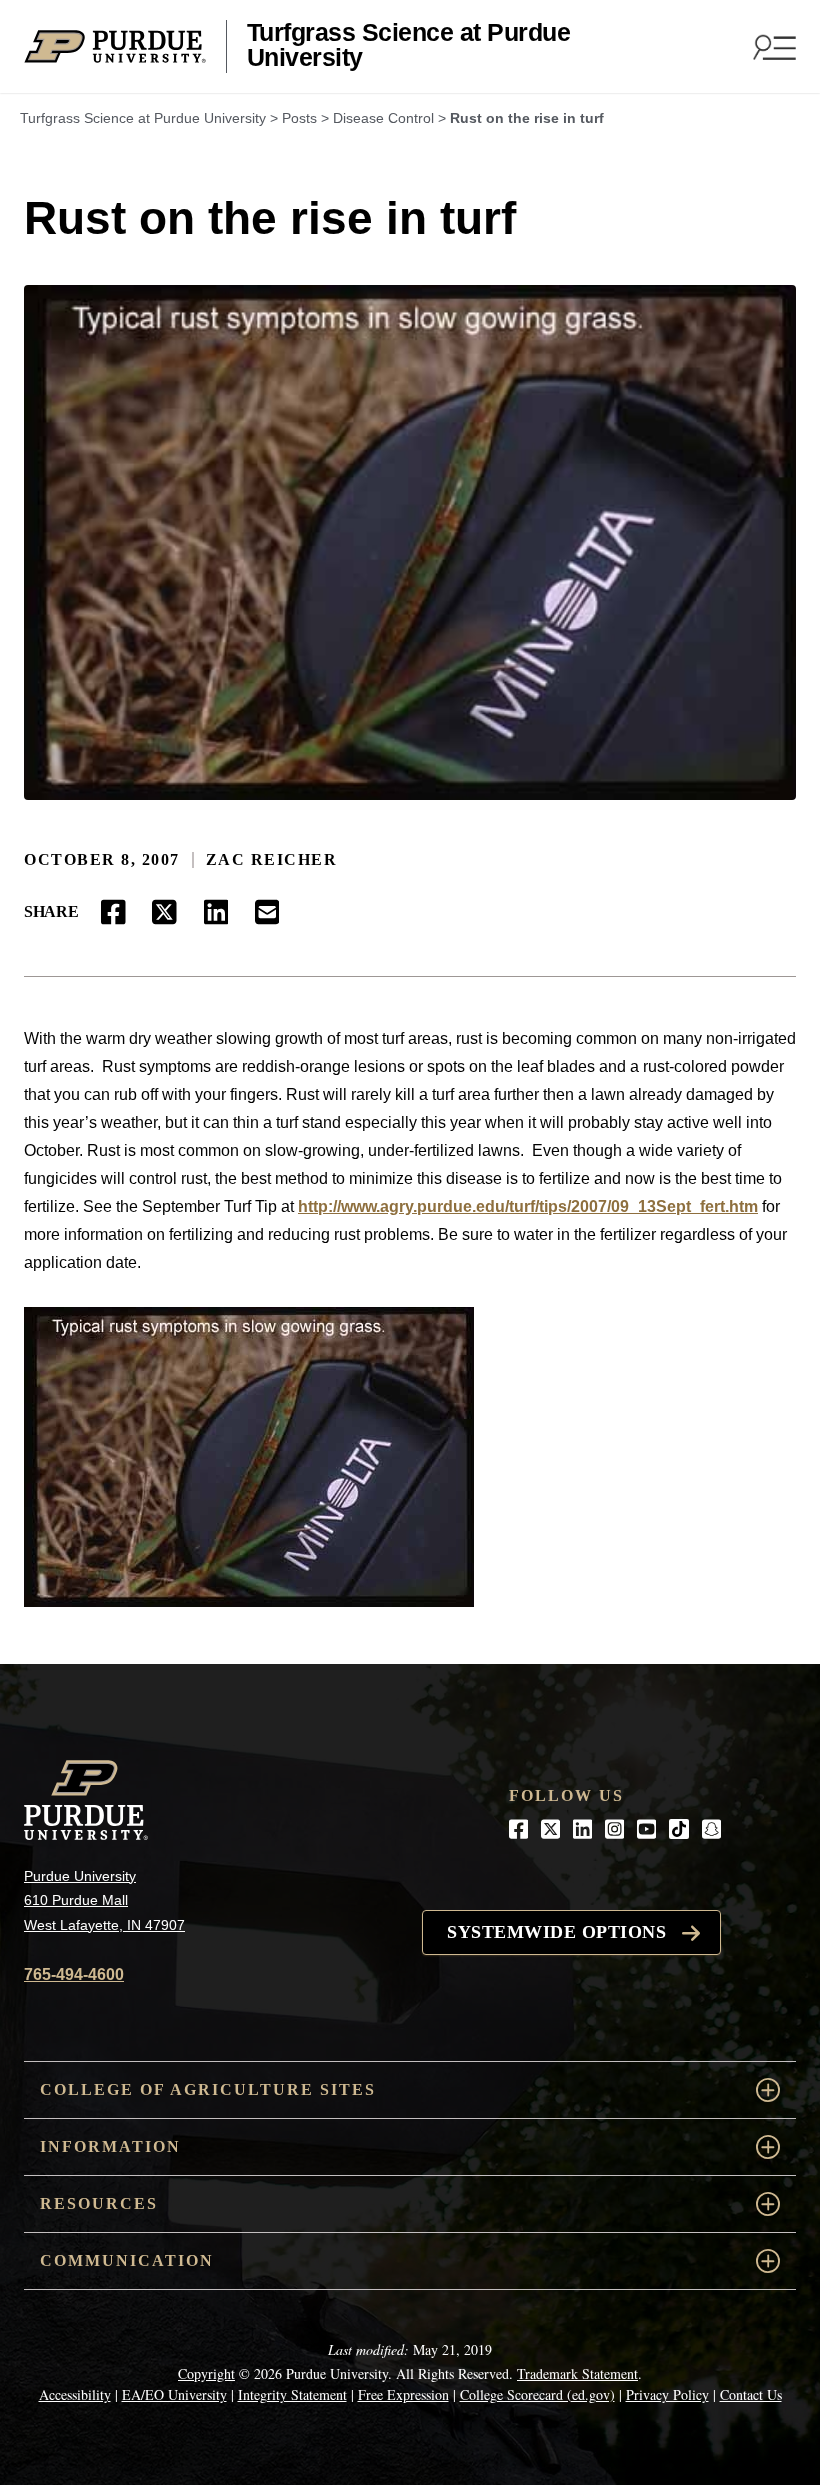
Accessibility (75, 2394)
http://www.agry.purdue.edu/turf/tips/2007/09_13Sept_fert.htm (528, 1206)
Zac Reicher (272, 859)
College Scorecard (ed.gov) (537, 2394)
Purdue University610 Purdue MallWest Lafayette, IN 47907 (104, 1900)
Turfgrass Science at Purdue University (409, 45)
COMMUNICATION (127, 2260)
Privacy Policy (667, 2394)
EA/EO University (174, 2394)
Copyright (206, 2373)
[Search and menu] (772, 47)
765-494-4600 (74, 1974)
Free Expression (403, 2394)
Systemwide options (556, 1932)
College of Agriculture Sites (208, 2089)
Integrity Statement (292, 2394)
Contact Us (751, 2394)
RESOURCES (99, 2203)
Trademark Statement (577, 2373)
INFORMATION (110, 2146)
